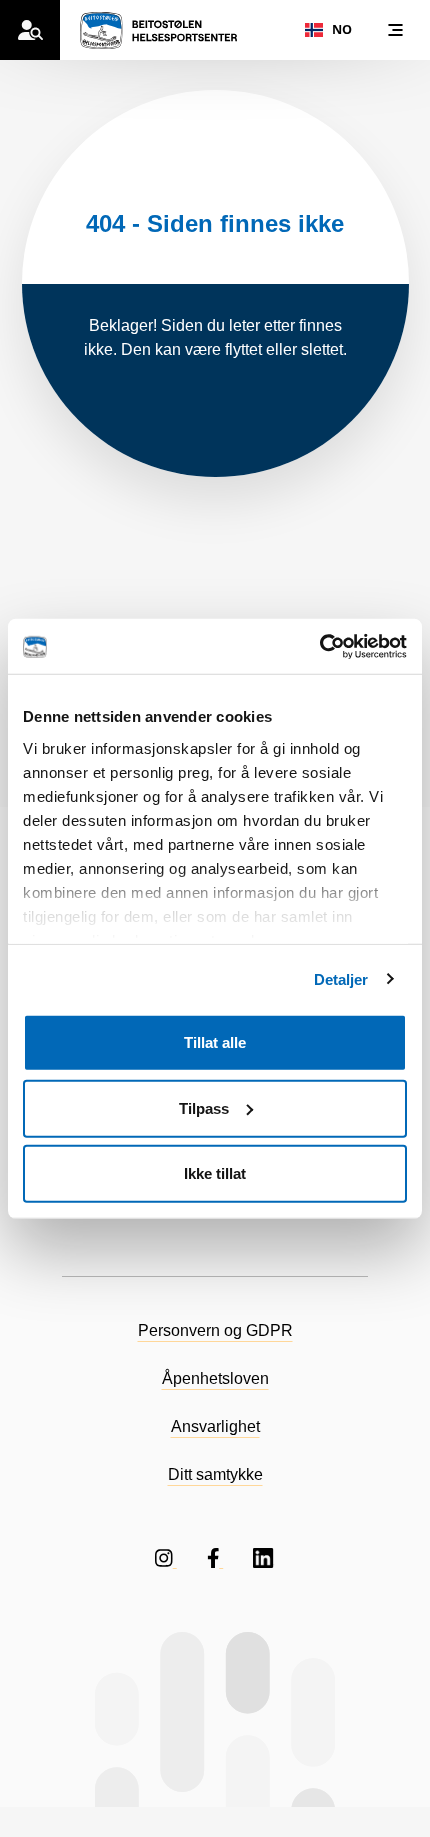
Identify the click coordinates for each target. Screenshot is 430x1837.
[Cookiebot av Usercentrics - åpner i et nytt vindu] (319, 646)
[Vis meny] (395, 30)
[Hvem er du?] (30, 30)
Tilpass (204, 1107)
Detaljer (341, 978)
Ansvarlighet (215, 1426)
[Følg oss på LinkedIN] (264, 1557)
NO (342, 29)
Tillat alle (215, 1042)
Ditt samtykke (215, 1474)
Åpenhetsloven (215, 1378)
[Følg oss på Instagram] (166, 1557)
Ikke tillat (215, 1173)
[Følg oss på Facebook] (215, 1557)
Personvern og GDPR (215, 1330)
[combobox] (328, 30)
